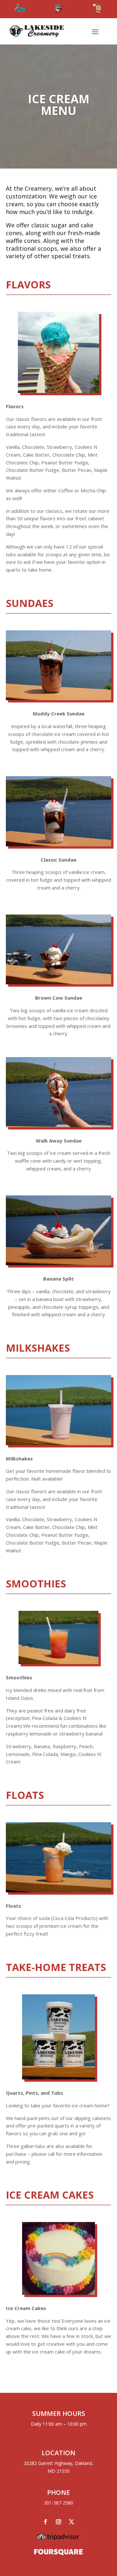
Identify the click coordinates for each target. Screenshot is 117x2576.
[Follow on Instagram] (58, 2522)
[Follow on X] (71, 2522)
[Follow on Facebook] (45, 2522)
